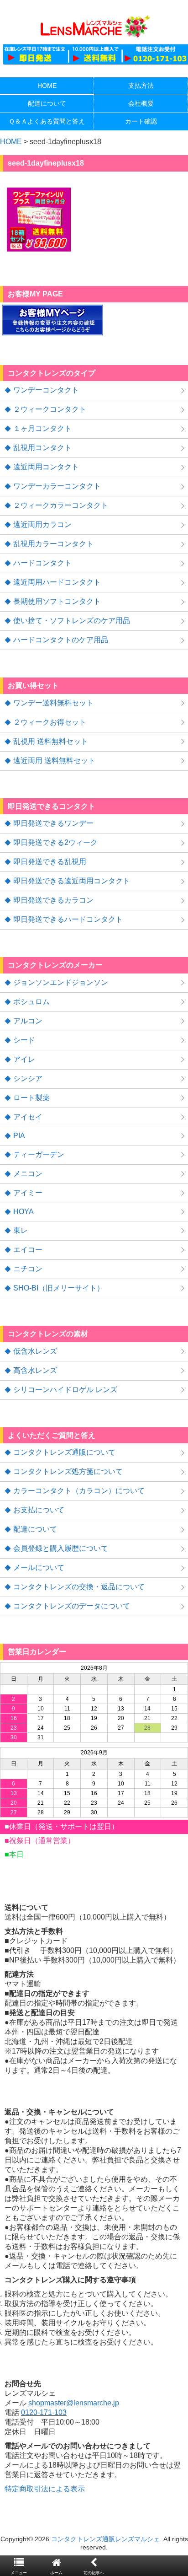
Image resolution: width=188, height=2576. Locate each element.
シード (24, 1040)
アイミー (28, 1193)
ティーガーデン (39, 1154)
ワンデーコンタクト (46, 390)
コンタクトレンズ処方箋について (68, 1471)
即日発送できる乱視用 (50, 862)
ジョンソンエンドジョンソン (61, 982)
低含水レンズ (35, 1351)
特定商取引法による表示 (45, 2489)
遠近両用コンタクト (46, 467)
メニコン (28, 1174)
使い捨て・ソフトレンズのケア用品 (72, 621)
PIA (19, 1136)
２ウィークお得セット (50, 722)
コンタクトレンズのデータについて (72, 1606)
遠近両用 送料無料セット (54, 761)
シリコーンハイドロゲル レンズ (65, 1390)
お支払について (39, 1510)
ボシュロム (31, 1002)
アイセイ (28, 1117)
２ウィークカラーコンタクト (61, 505)
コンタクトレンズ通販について (64, 1452)
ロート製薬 (31, 1098)
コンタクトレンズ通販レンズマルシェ (105, 2539)
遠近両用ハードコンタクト (57, 582)
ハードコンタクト (42, 563)
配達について (35, 1529)
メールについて (39, 1568)
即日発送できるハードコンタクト (68, 919)
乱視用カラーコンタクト (53, 544)
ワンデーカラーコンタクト (57, 486)
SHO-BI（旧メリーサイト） (59, 1288)
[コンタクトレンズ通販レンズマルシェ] (94, 37)
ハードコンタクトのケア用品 (61, 640)
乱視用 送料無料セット (51, 741)
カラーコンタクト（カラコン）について (79, 1491)
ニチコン (28, 1269)
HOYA (23, 1212)
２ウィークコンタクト (50, 409)
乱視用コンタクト (42, 448)
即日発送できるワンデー (53, 823)
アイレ (24, 1059)
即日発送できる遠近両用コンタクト (72, 881)
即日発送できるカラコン (53, 900)
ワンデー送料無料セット (53, 703)
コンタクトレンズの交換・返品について (79, 1587)
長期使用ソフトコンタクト (57, 601)
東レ (21, 1230)
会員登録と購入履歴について (61, 1548)
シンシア (28, 1078)
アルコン (28, 1021)
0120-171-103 (44, 2412)
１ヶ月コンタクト (42, 428)
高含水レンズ (35, 1370)
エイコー (28, 1250)
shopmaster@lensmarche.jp (74, 2403)
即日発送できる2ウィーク (55, 842)
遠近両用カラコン (42, 524)
